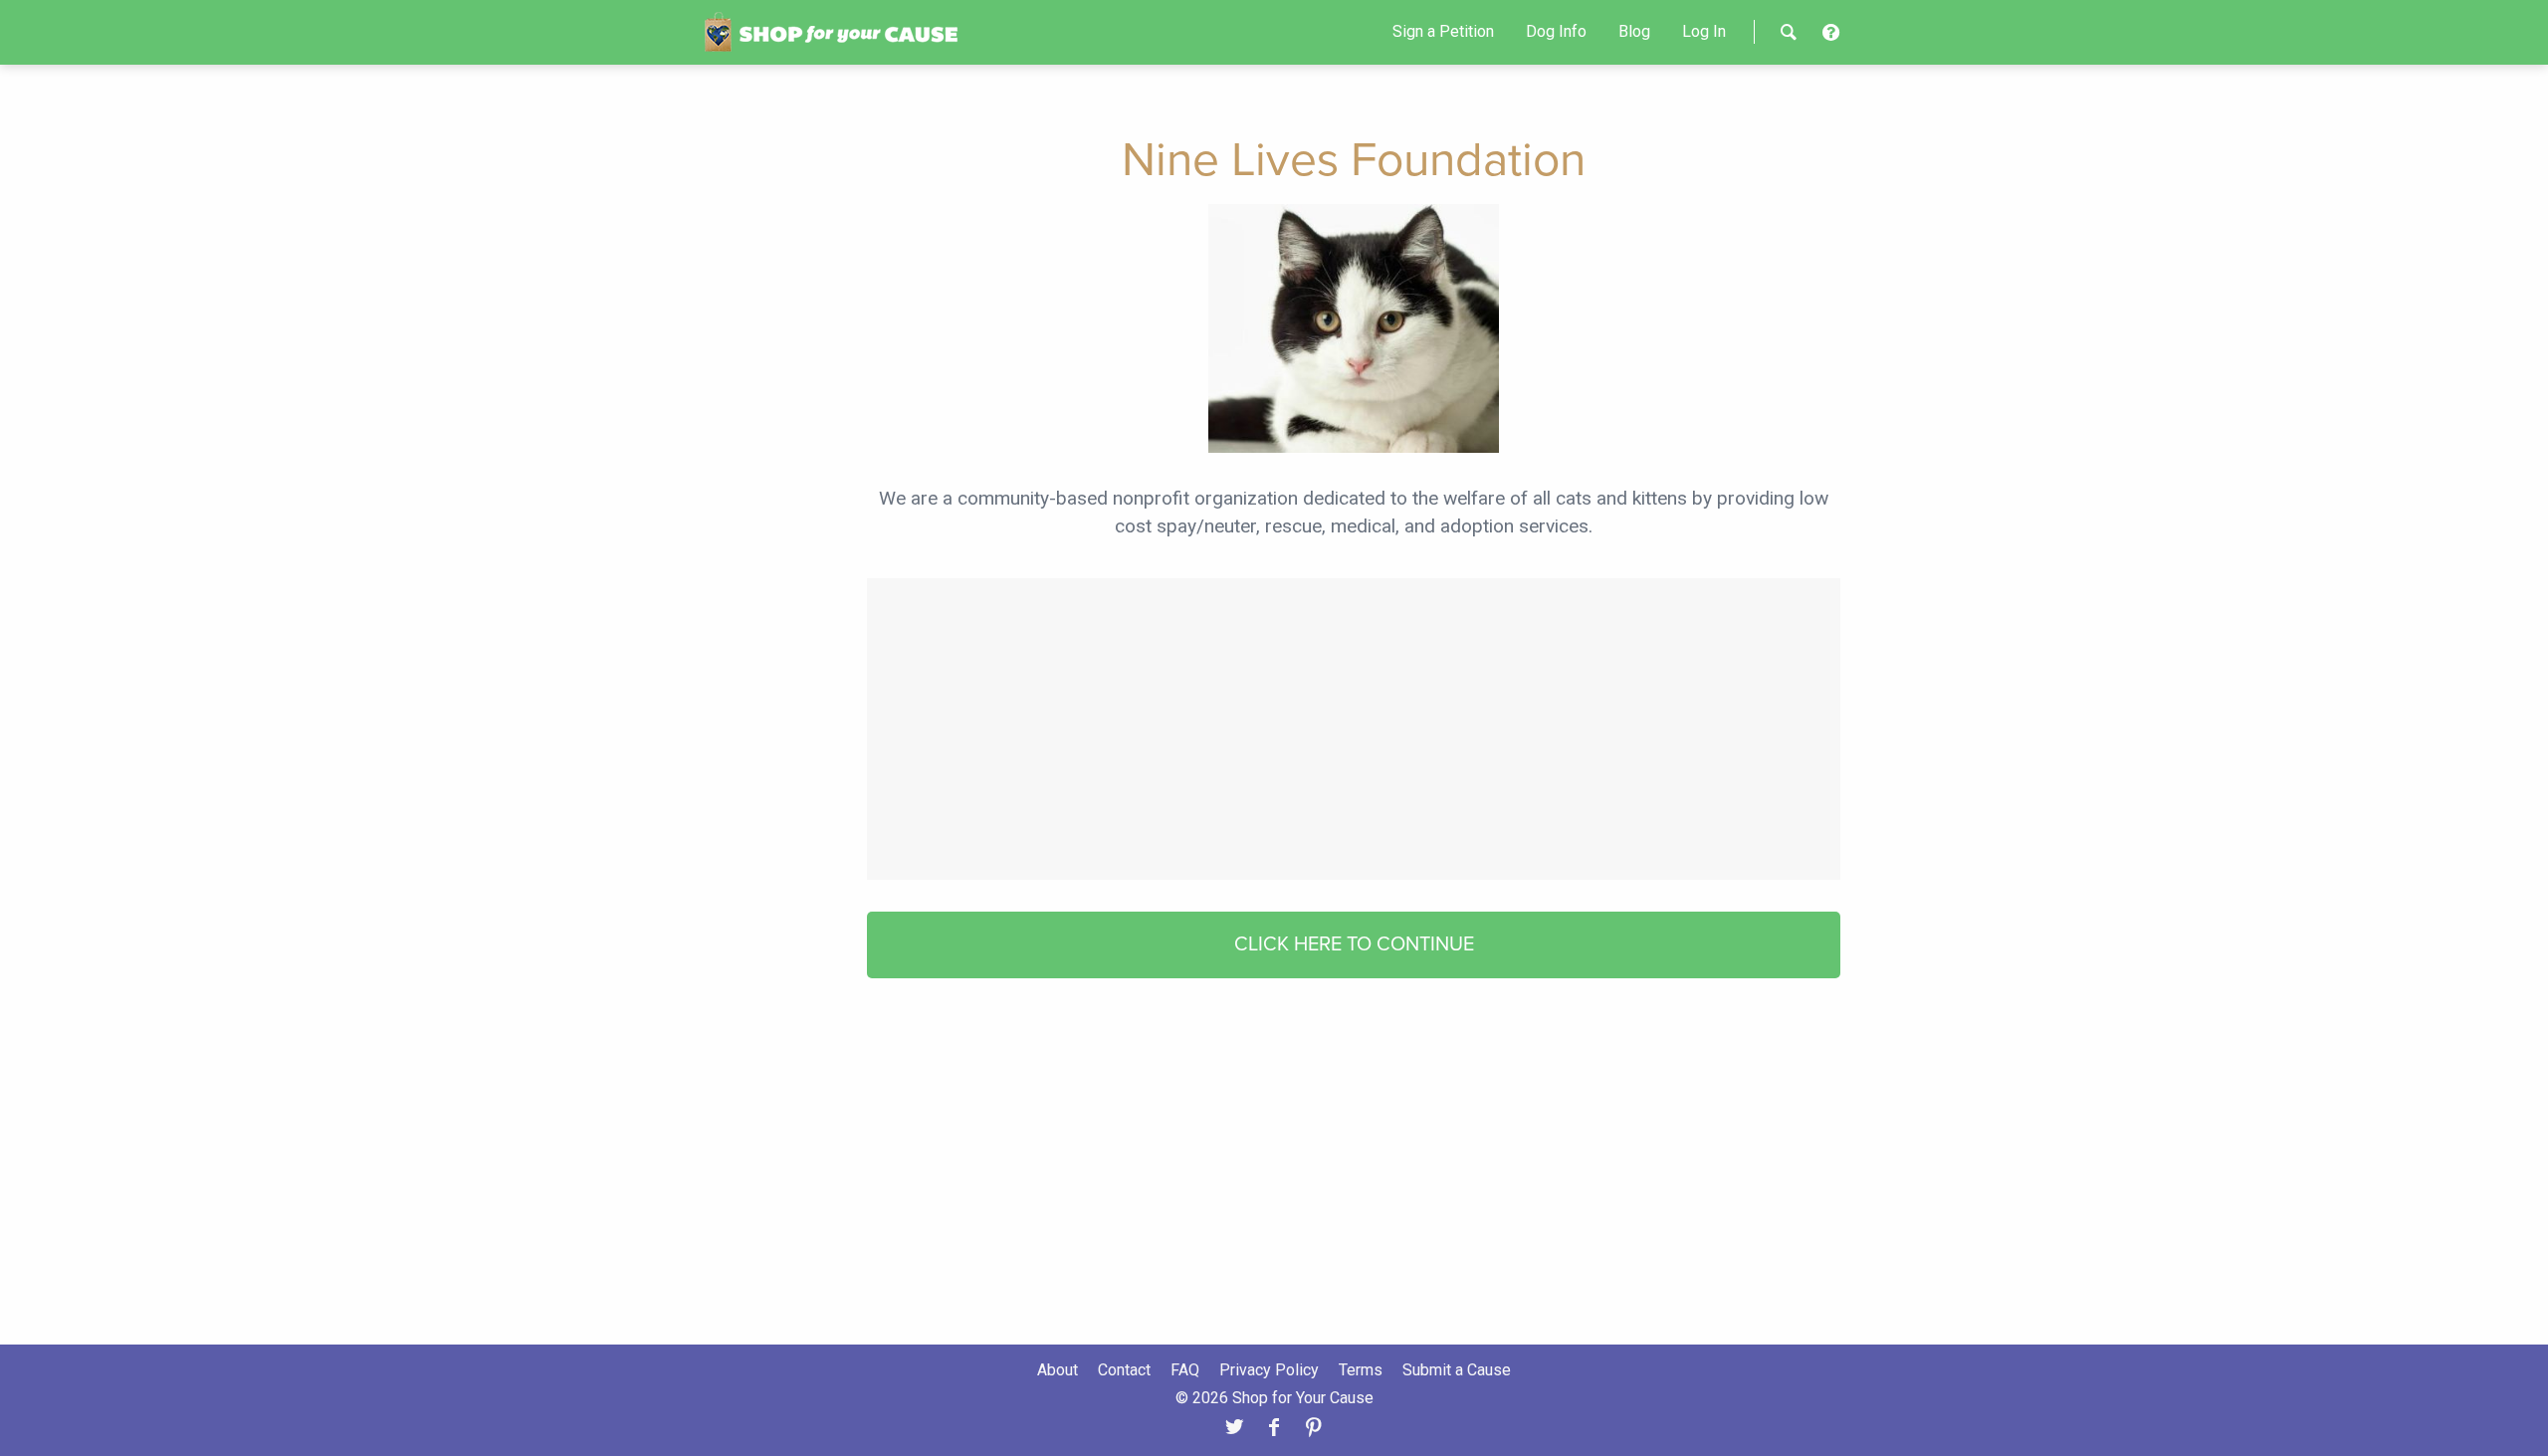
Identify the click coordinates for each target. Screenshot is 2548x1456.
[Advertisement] (1354, 727)
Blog (1634, 31)
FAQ (1185, 1370)
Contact (1124, 1370)
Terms (1361, 1370)
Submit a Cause (1457, 1370)
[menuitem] (1443, 32)
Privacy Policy (1269, 1370)
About (1058, 1370)
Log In (1704, 31)
